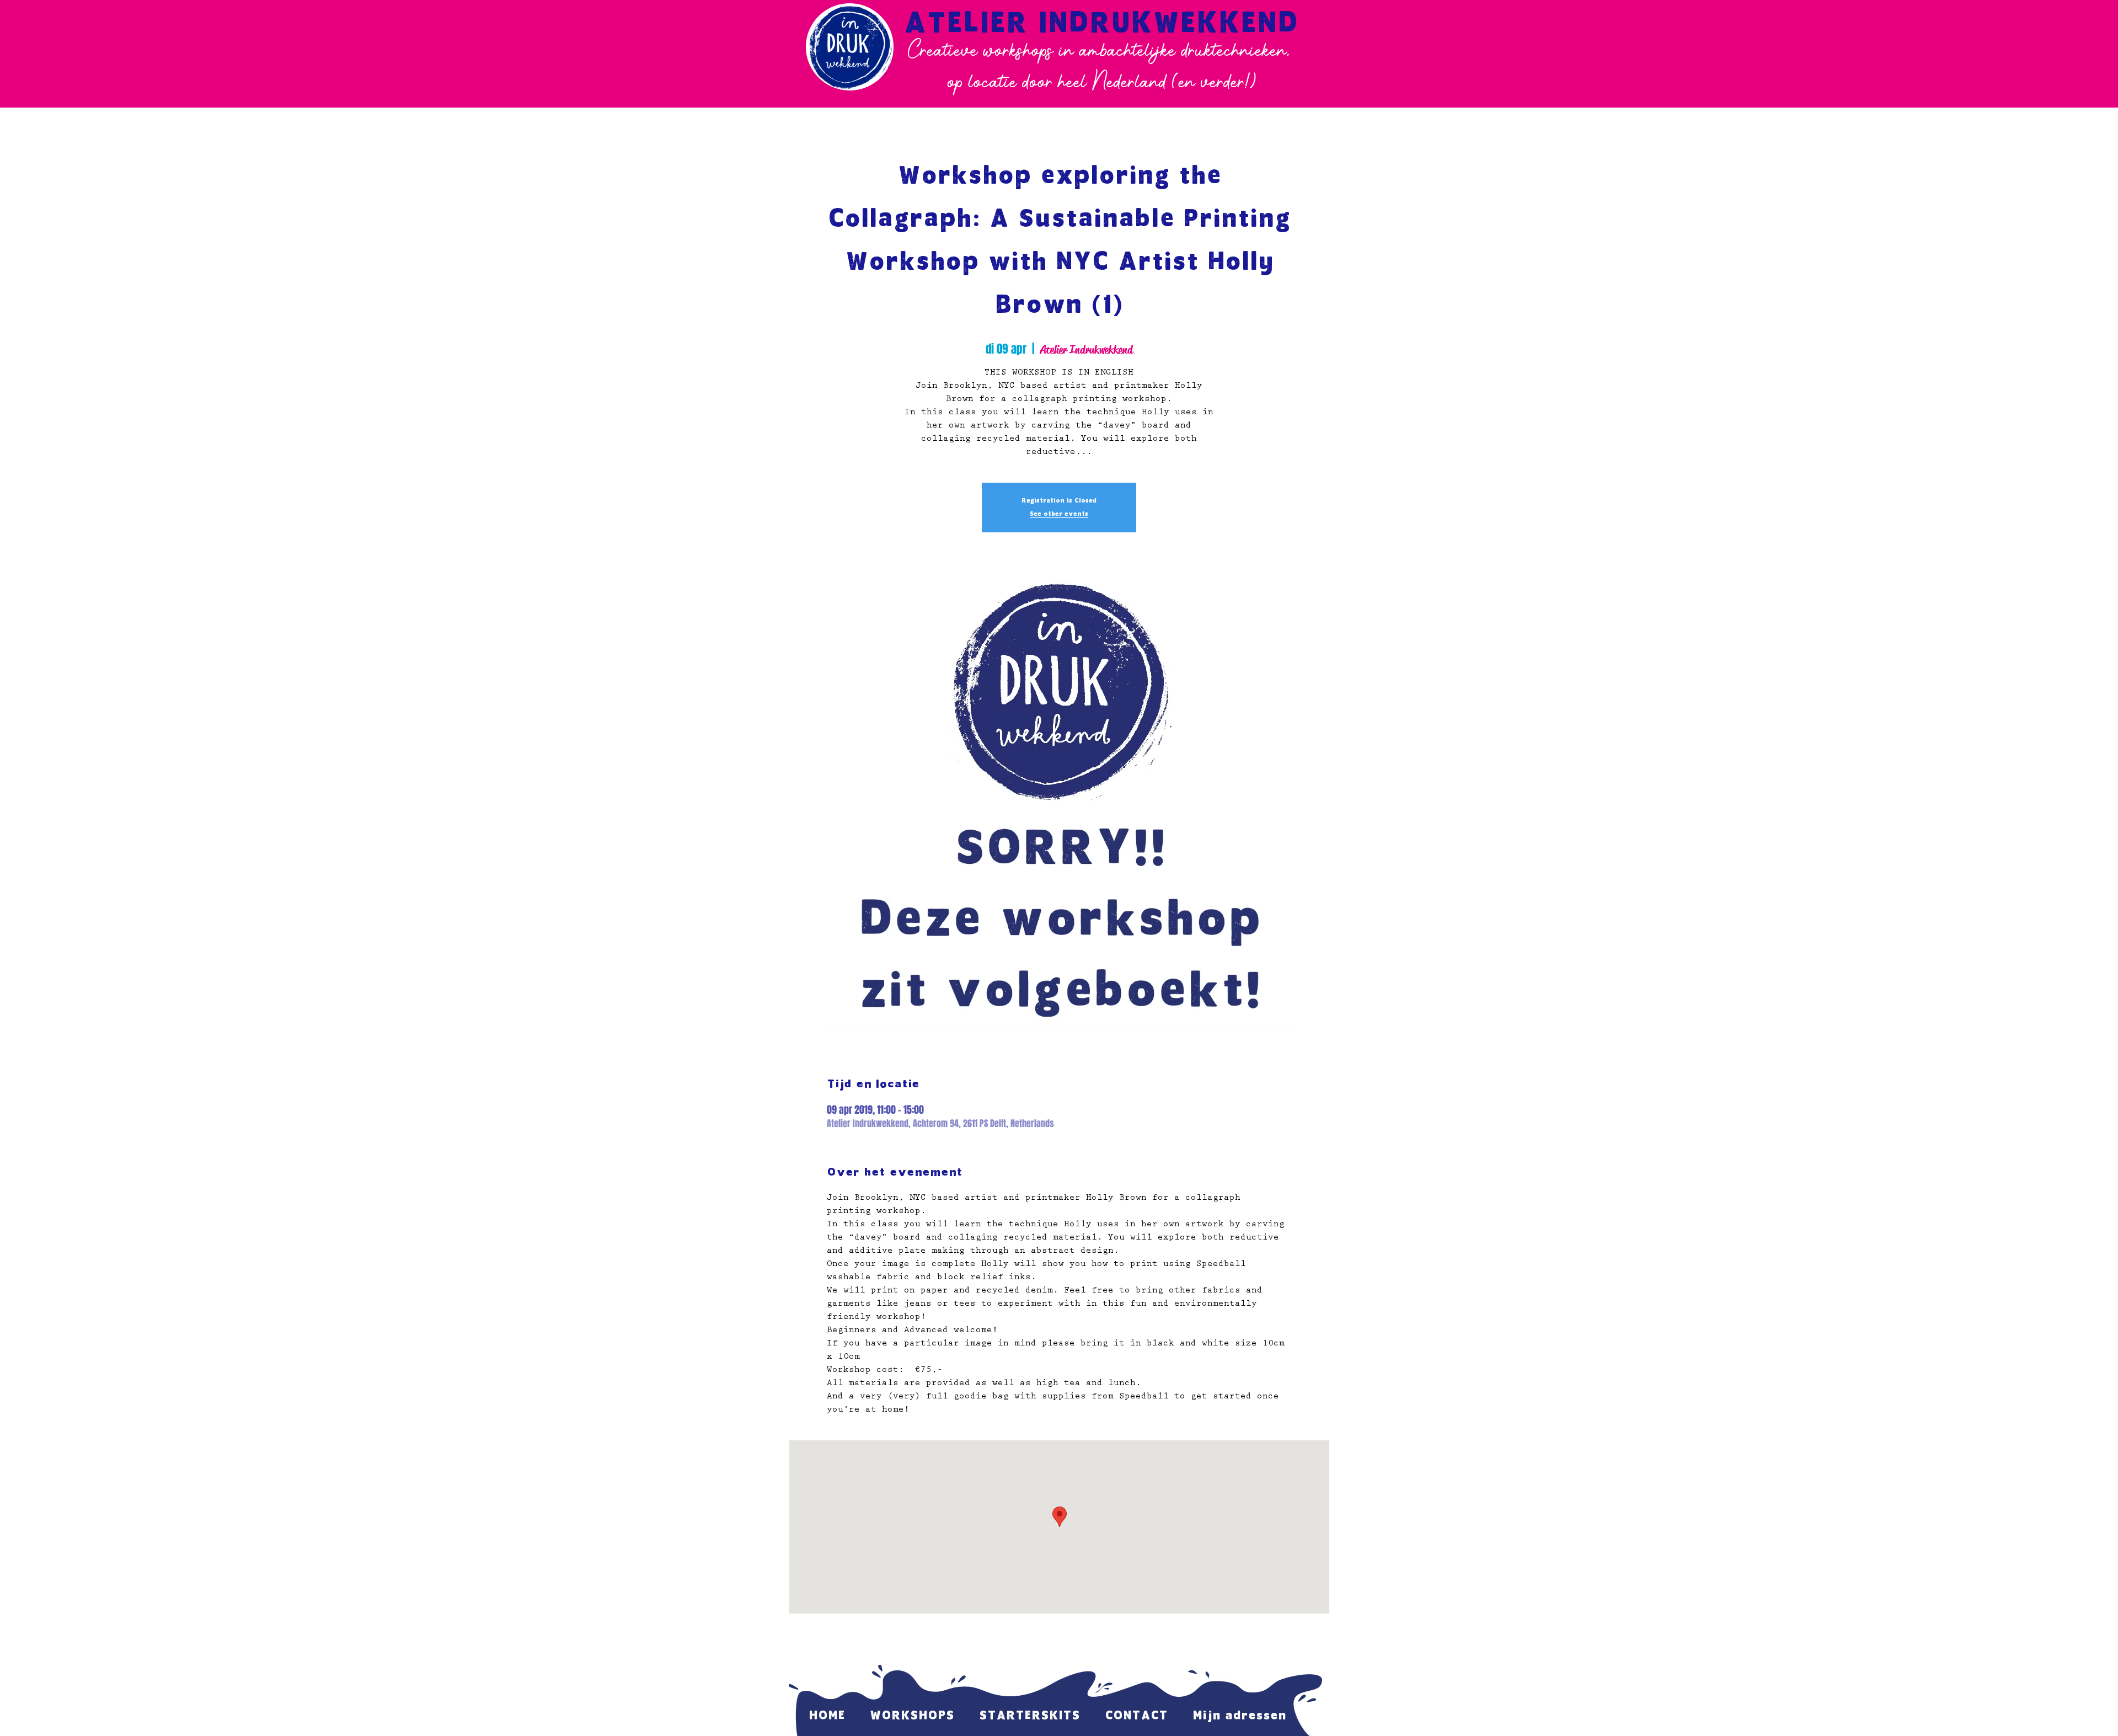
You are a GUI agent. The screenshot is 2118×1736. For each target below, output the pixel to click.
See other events (1059, 514)
